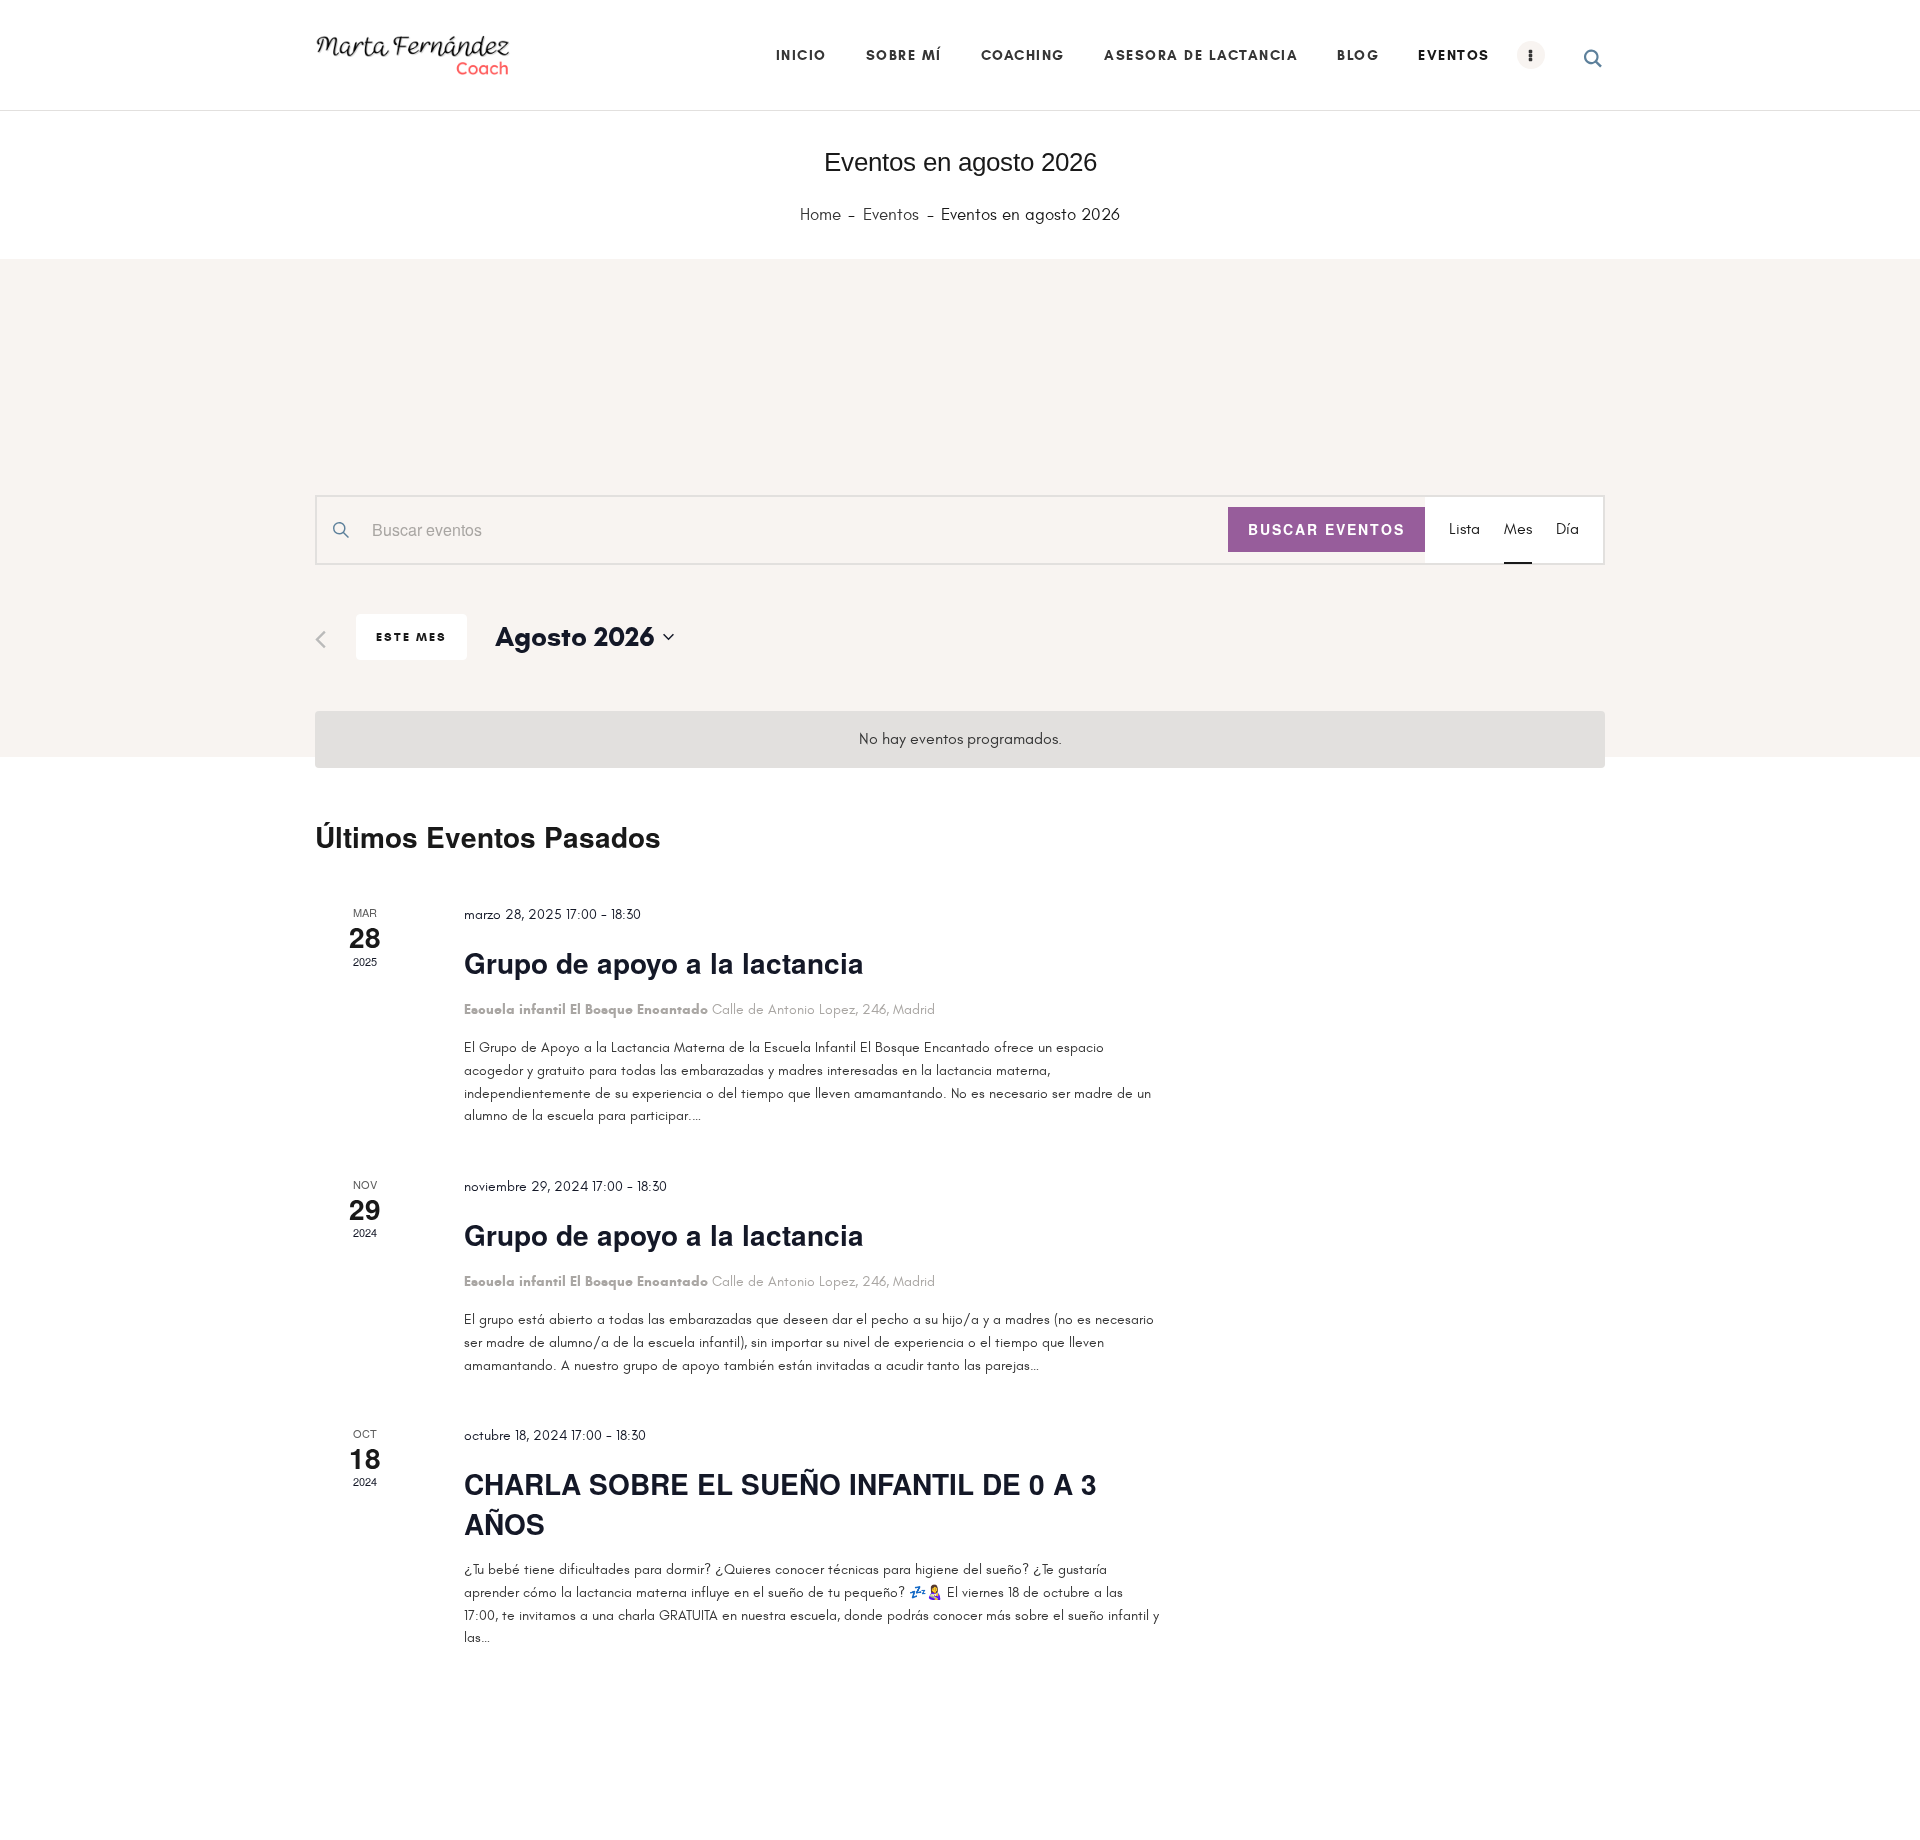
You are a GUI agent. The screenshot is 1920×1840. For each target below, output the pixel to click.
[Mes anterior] (320, 639)
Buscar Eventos (1326, 529)
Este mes (411, 636)
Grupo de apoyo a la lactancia (664, 963)
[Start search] (1594, 59)
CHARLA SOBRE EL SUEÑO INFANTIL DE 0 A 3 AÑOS (780, 1504)
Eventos (891, 215)
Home (820, 215)
